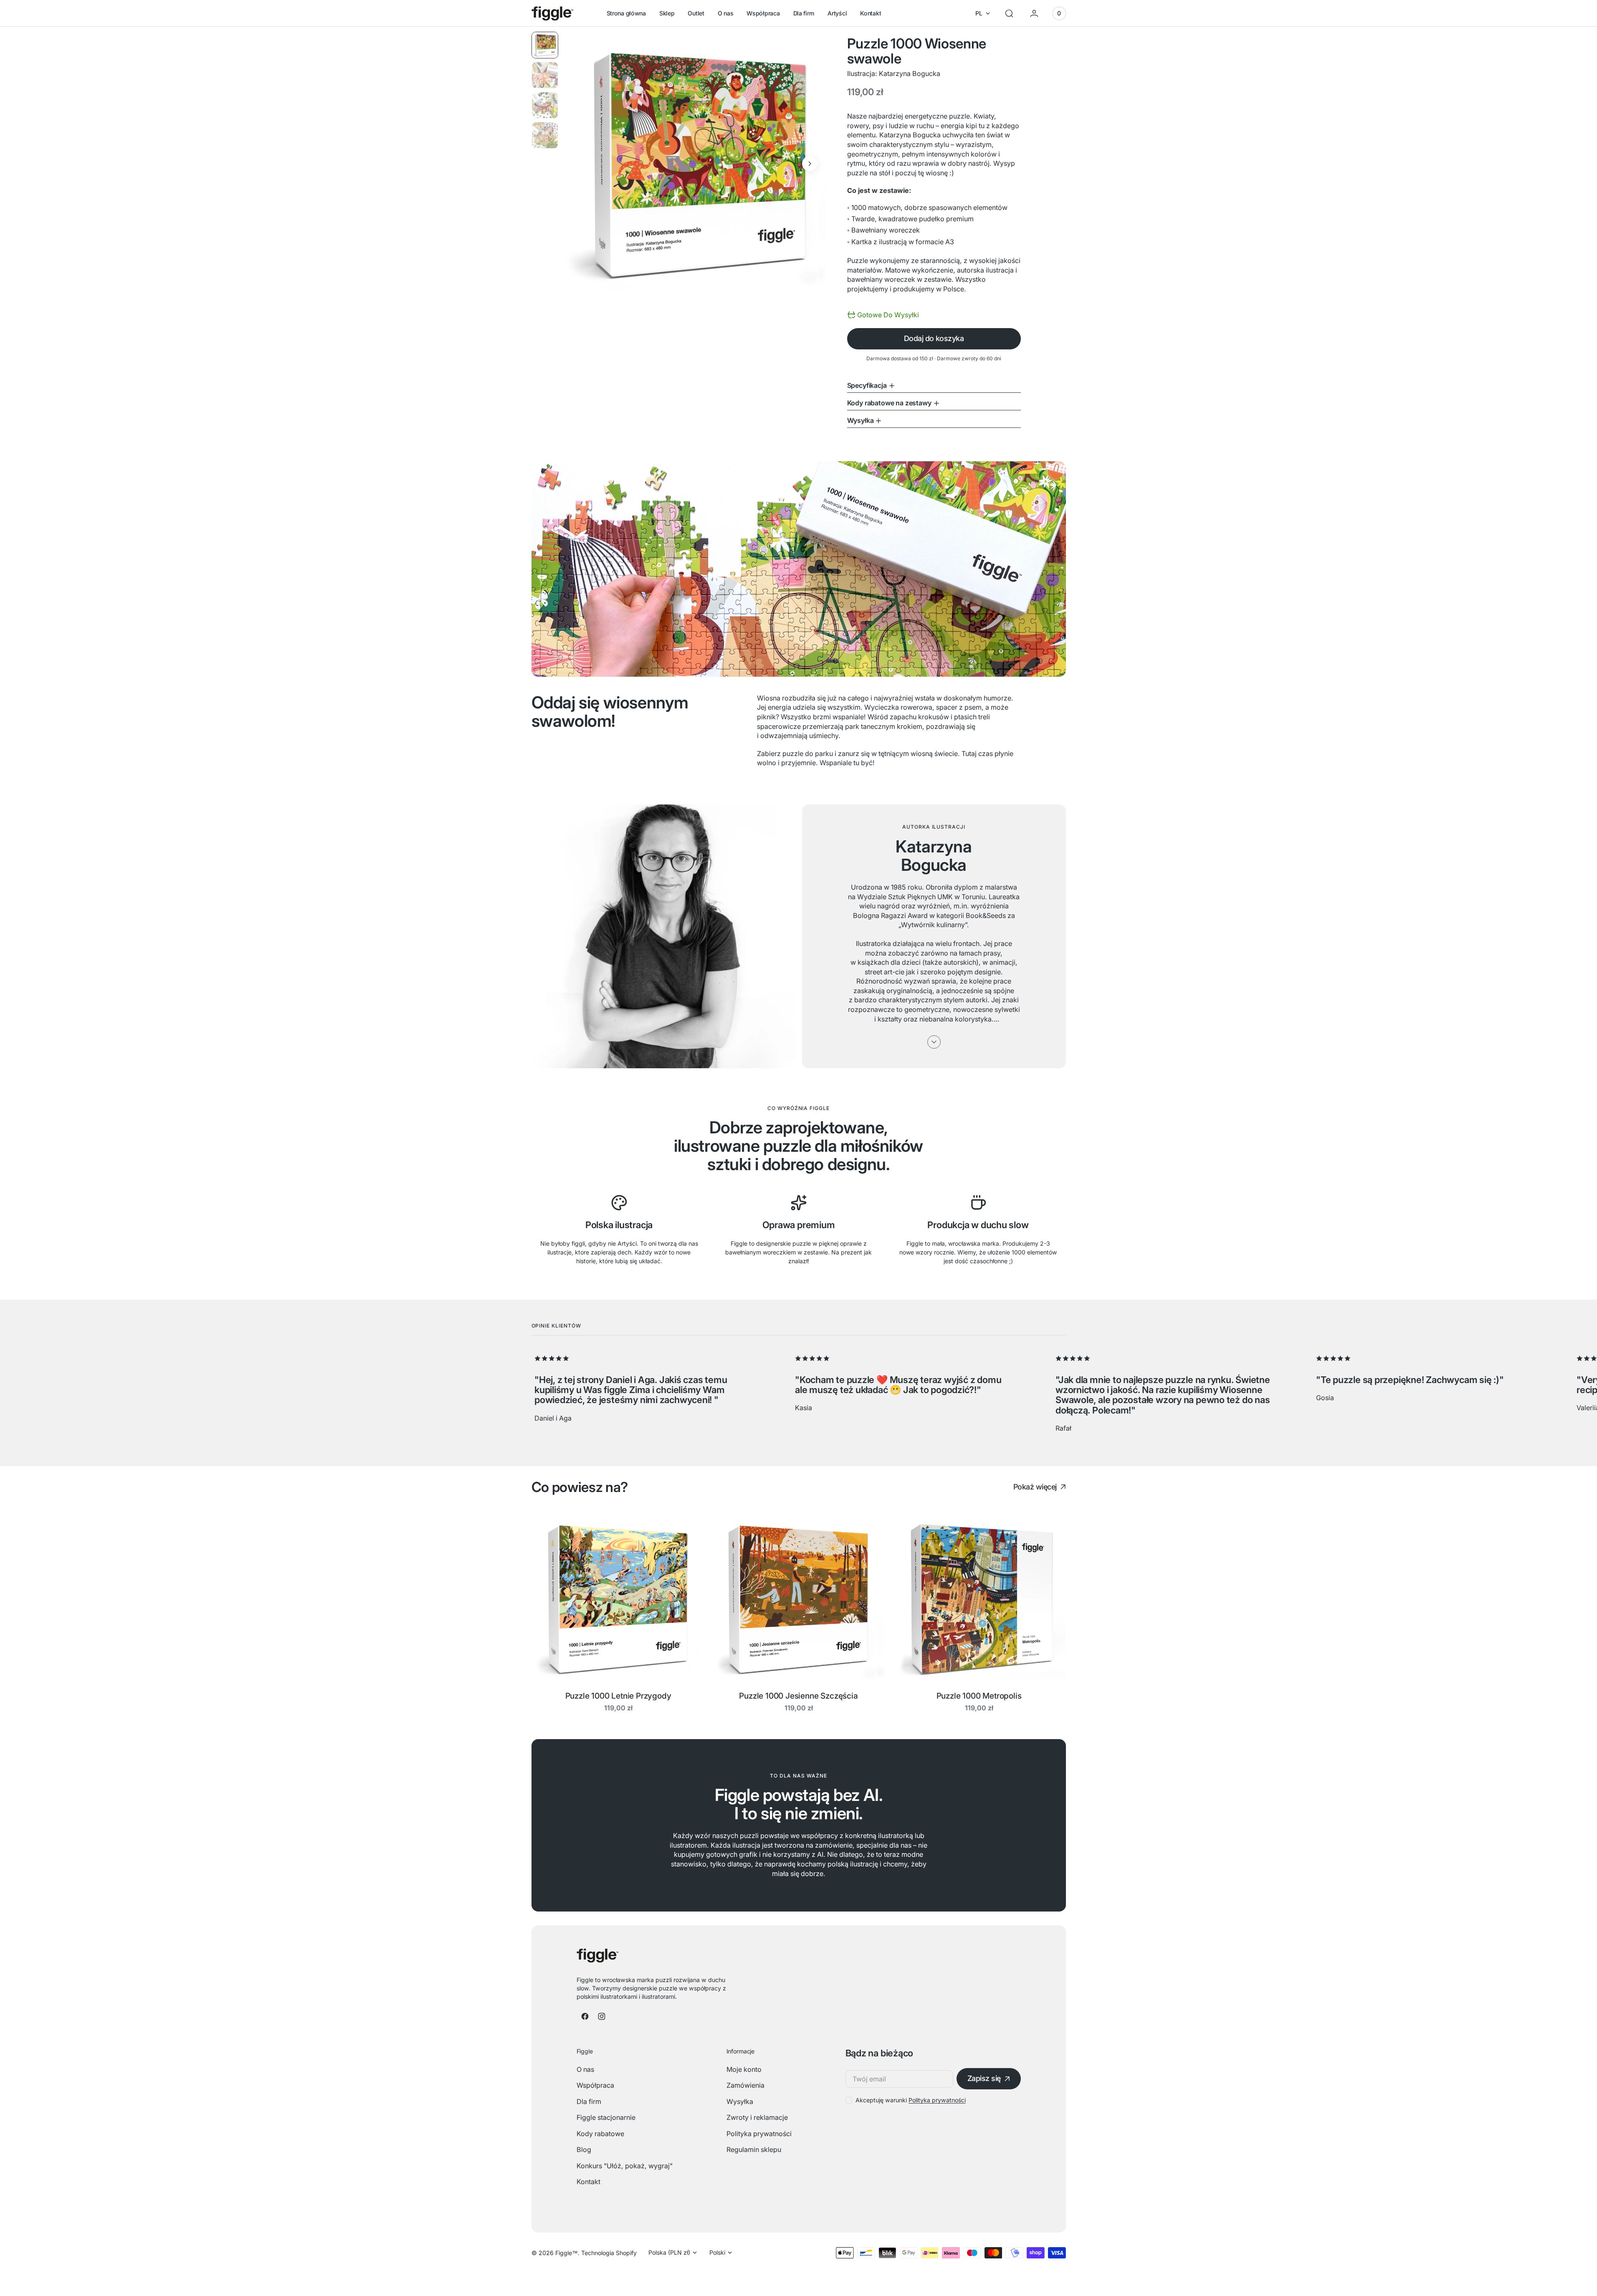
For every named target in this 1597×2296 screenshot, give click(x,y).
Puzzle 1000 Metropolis (979, 1696)
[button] (1009, 13)
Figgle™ (567, 2253)
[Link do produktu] (618, 1598)
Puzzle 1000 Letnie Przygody (618, 1696)
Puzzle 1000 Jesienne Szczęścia (798, 1696)
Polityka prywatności (937, 2100)
